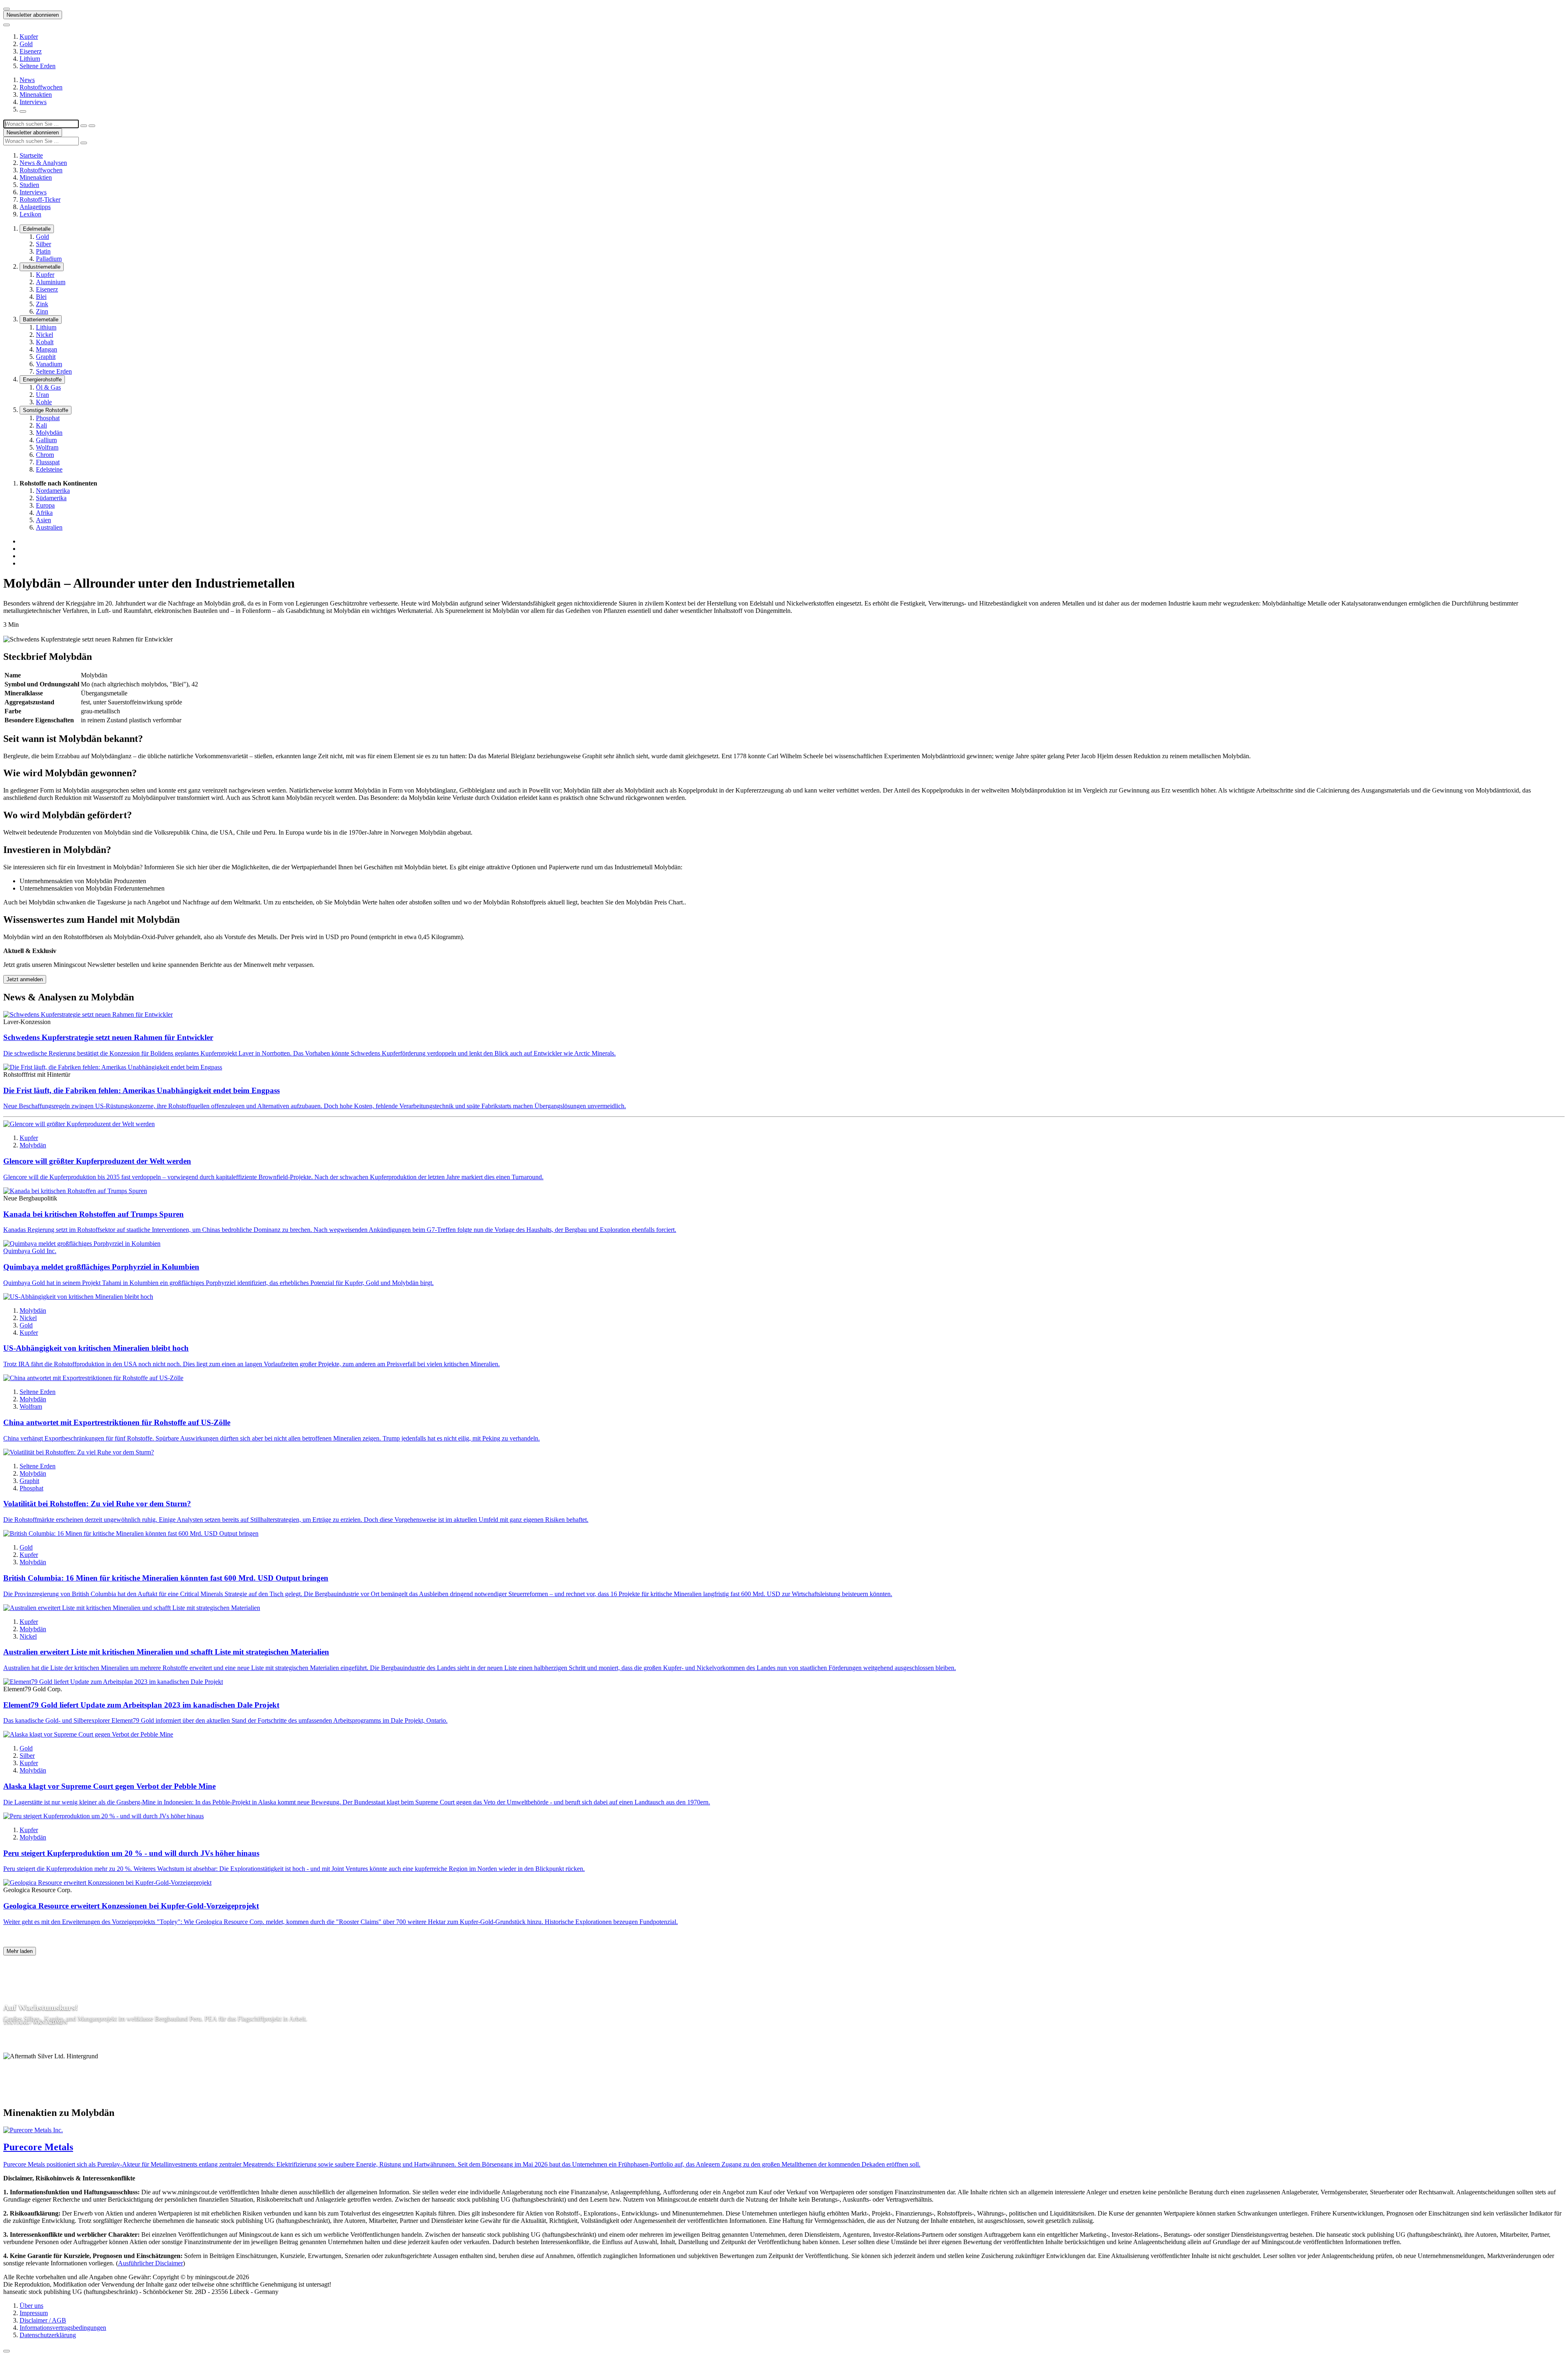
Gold (26, 44)
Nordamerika (53, 491)
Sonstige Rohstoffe (46, 410)
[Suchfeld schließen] (84, 126)
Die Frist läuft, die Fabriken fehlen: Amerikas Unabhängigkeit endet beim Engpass (141, 1090)
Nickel (45, 335)
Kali (41, 425)
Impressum (34, 2313)
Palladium (49, 259)
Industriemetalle (42, 267)
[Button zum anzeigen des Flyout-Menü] (7, 9)
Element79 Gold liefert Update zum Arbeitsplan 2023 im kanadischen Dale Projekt (141, 1705)
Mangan (47, 349)
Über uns (31, 2306)
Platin (43, 251)
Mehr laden (20, 1951)
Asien (43, 520)
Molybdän (49, 433)
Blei (41, 297)
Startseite (31, 155)
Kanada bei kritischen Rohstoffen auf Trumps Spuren (94, 1214)
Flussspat (48, 462)
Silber (43, 244)
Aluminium (51, 282)
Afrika (44, 513)
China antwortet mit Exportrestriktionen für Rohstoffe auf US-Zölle (117, 1422)
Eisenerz (31, 51)
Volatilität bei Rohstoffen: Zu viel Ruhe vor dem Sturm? (97, 1504)
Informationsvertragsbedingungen (63, 2328)
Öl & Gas (48, 387)
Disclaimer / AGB (43, 2320)
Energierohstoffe (42, 380)
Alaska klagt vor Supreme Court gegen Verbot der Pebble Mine (109, 1786)
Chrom (45, 455)
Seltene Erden (38, 66)
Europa (45, 505)
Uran (42, 395)
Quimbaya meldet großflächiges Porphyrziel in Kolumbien (101, 1267)
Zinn (42, 311)
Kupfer (29, 37)
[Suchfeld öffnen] (23, 111)
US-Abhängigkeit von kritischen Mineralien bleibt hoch (96, 1348)
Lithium (30, 59)
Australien (49, 527)
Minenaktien (36, 95)
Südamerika (51, 498)
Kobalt (45, 342)
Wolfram (47, 447)
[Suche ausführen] (92, 126)
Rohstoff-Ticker (40, 199)
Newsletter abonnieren (33, 15)
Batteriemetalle (41, 320)
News (27, 80)
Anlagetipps (35, 207)
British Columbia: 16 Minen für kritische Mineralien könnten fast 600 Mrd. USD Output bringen (166, 1578)
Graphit (46, 357)
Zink (42, 304)
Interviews (33, 102)
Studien (29, 185)
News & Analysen (43, 163)
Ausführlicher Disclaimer (150, 2263)
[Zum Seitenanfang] (7, 2351)
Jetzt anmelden (25, 979)
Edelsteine (49, 469)
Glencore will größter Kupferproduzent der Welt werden (97, 1161)
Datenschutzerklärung (48, 2335)
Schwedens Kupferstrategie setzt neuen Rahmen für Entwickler (108, 1037)
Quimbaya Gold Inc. (30, 1251)
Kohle (44, 402)
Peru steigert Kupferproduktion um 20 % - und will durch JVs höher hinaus (131, 1853)
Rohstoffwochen (41, 87)
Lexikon (30, 214)
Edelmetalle (37, 229)
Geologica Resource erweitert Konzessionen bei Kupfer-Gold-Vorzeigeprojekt (131, 1906)
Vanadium (49, 364)
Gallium (46, 440)
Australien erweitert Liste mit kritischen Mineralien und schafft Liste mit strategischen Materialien (166, 1652)
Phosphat (48, 418)
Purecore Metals (38, 2147)
